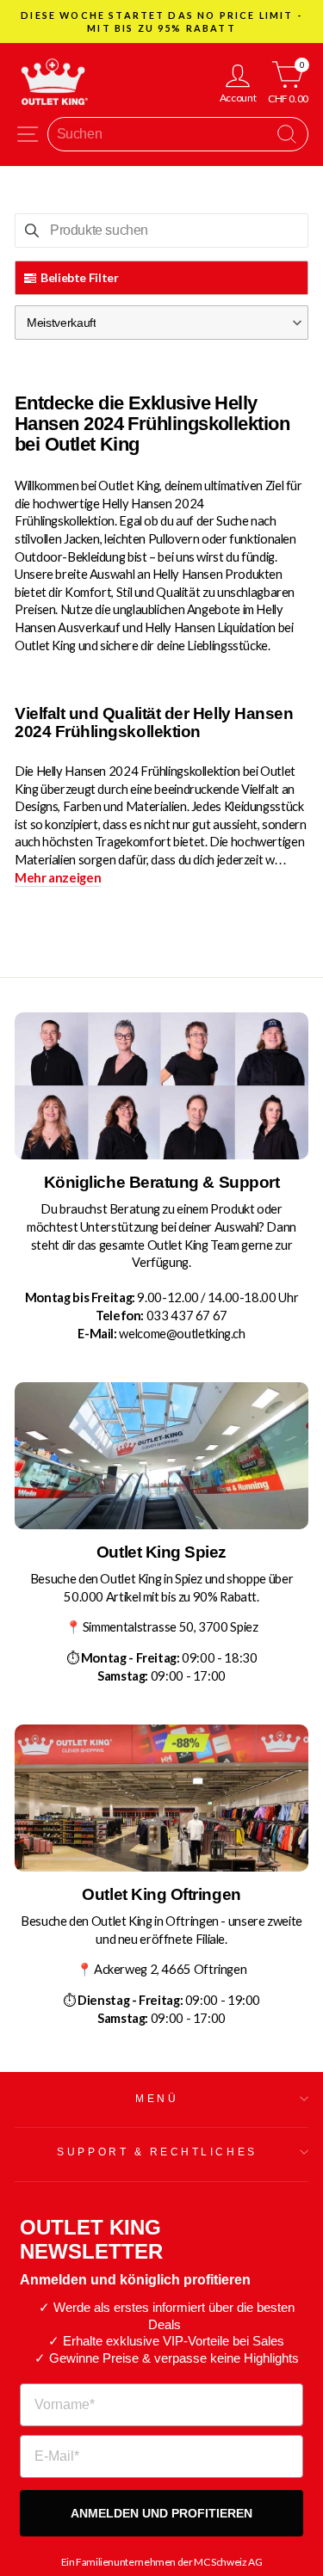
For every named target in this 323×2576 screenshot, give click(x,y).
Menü (157, 2098)
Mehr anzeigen (58, 877)
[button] (161, 323)
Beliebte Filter (79, 277)
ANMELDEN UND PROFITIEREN (161, 2513)
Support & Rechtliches (157, 2152)
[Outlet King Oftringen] (161, 1798)
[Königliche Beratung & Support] (161, 1086)
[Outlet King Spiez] (161, 1456)
